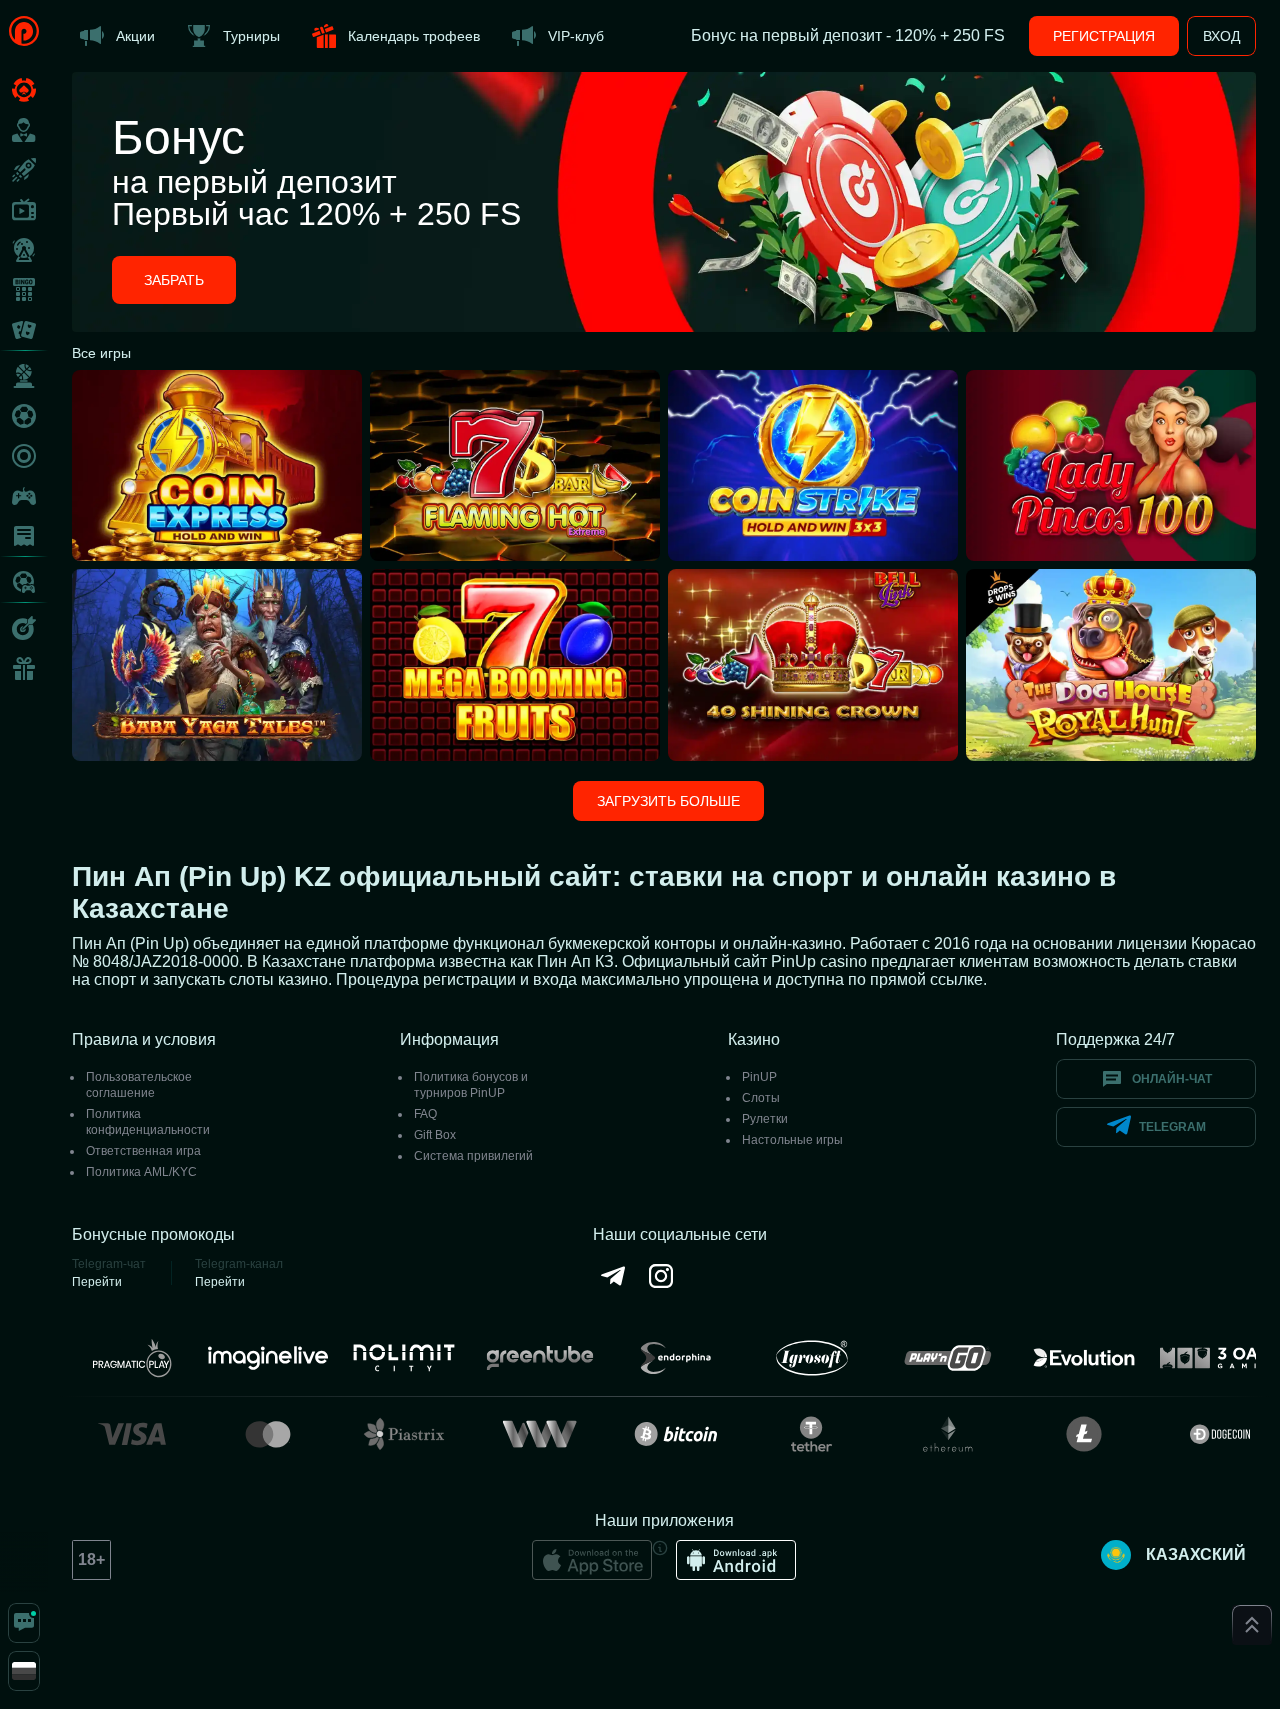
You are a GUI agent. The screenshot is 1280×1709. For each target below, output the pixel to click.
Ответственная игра (143, 1151)
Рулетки (765, 1119)
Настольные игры (792, 1140)
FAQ (425, 1114)
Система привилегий (473, 1156)
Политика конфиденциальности (148, 1122)
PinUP (759, 1077)
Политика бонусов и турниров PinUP (471, 1085)
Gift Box (435, 1135)
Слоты (761, 1098)
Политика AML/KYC (141, 1172)
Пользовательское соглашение (139, 1085)
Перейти (97, 1282)
